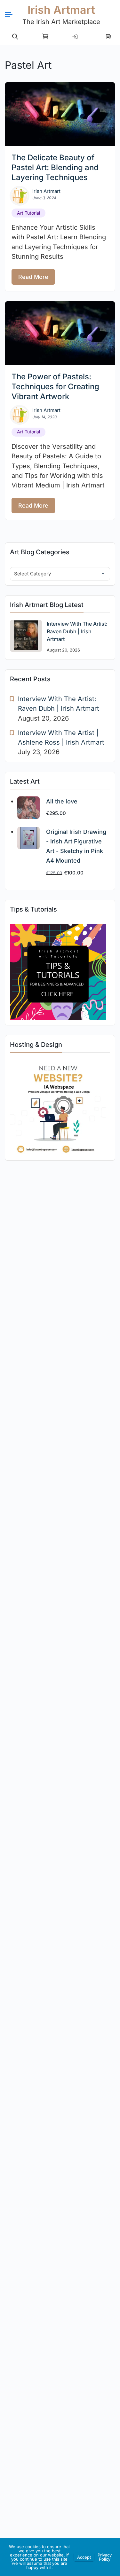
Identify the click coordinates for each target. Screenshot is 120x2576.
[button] (15, 37)
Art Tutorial (28, 213)
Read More (33, 277)
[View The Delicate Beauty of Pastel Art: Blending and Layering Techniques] (60, 114)
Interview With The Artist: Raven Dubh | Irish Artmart (77, 631)
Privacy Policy (105, 2557)
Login (75, 34)
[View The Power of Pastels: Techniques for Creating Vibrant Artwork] (60, 333)
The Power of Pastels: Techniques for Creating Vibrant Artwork (55, 387)
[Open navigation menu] (11, 14)
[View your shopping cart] (45, 37)
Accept (84, 2557)
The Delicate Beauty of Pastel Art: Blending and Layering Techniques (55, 167)
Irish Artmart (61, 10)
